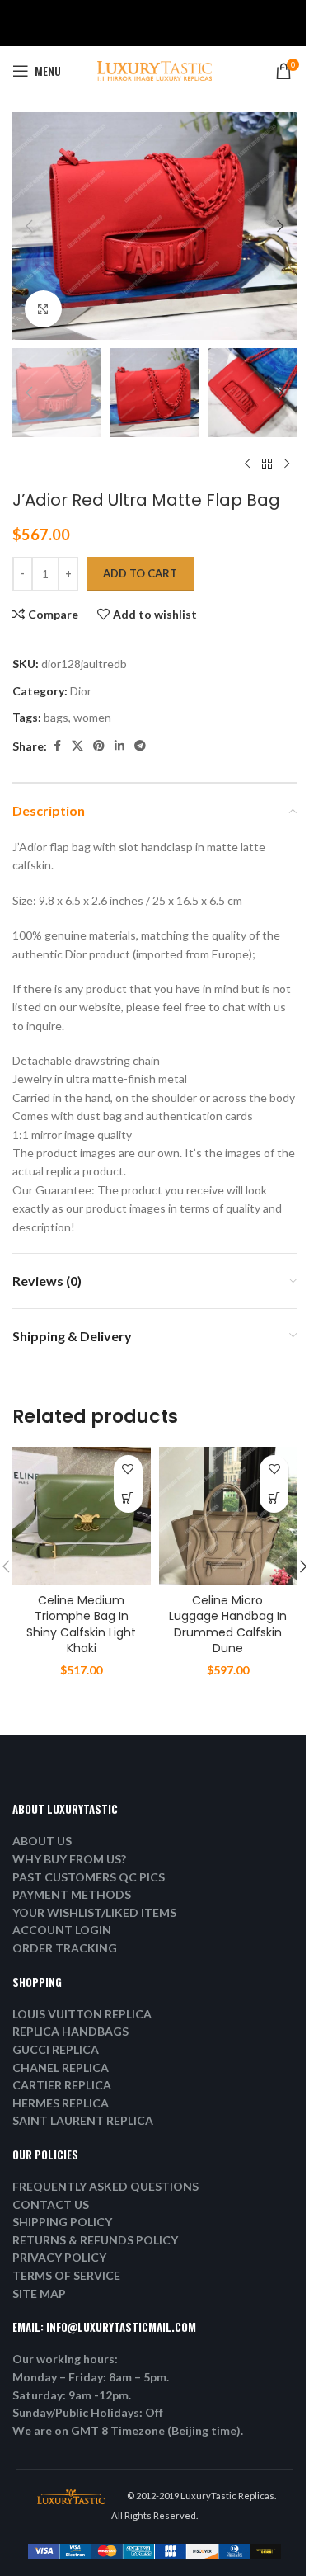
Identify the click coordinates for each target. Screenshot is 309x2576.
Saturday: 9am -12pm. (72, 2395)
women (92, 717)
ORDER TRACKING (65, 1948)
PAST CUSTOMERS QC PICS (89, 1877)
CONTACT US (51, 2204)
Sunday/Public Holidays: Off (88, 2412)
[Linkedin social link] (119, 746)
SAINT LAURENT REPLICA (83, 2120)
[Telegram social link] (140, 746)
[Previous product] (247, 464)
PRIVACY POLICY (59, 2257)
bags (56, 717)
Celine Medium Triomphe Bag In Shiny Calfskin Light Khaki (81, 1625)
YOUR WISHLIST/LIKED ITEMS (94, 1912)
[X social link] (77, 746)
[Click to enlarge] (43, 309)
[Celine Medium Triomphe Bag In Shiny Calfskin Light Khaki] (82, 1516)
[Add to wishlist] (128, 1469)
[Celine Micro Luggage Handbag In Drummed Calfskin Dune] (228, 1516)
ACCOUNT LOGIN (62, 1930)
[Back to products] (267, 464)
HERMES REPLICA (61, 2103)
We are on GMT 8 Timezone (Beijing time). (128, 2430)
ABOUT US (42, 1841)
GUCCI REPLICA (56, 2049)
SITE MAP (39, 2293)
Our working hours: (65, 2359)
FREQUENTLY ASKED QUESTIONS (105, 2186)
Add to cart (140, 573)
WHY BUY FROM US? (69, 1859)
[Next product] (287, 464)
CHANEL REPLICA (61, 2067)
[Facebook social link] (57, 746)
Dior (81, 691)
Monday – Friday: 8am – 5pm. (91, 2377)
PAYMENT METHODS (72, 1894)
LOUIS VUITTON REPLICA (82, 2014)
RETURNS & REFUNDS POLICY (95, 2240)
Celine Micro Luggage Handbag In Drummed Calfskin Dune (228, 1625)
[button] (29, 226)
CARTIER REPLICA (62, 2085)
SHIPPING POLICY (62, 2222)
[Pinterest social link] (99, 746)
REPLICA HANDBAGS (70, 2031)
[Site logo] (155, 70)
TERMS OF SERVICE (66, 2275)
